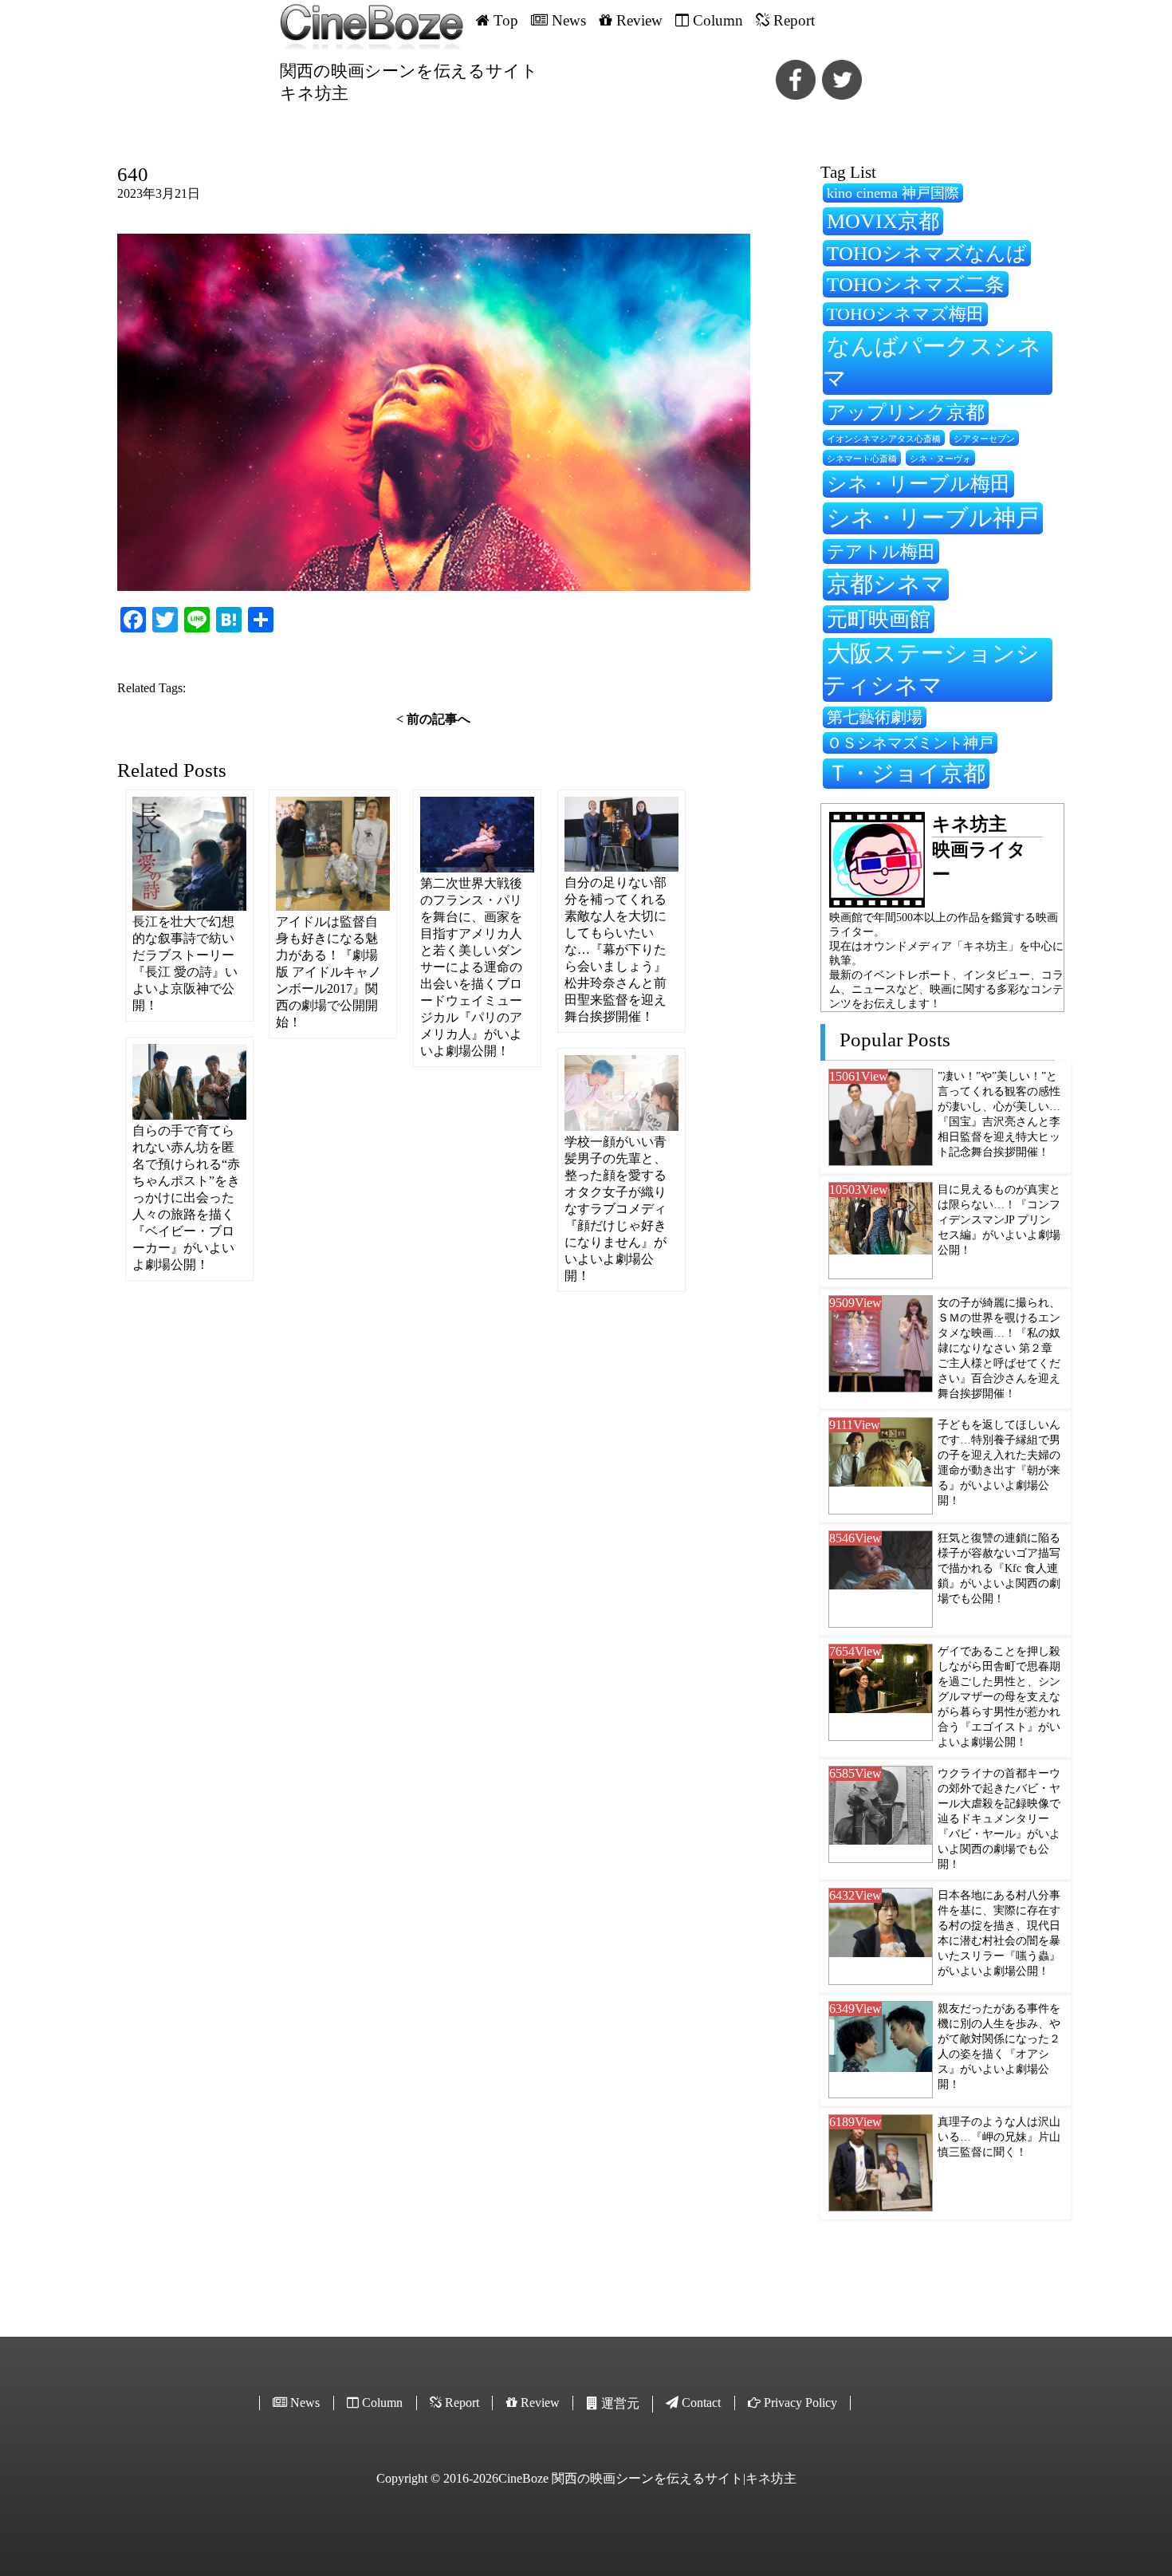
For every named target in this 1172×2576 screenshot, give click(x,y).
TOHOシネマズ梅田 (905, 314)
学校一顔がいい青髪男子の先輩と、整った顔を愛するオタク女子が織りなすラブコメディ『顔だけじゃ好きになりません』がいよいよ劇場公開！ (615, 1209)
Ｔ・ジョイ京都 (906, 773)
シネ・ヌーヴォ (940, 459)
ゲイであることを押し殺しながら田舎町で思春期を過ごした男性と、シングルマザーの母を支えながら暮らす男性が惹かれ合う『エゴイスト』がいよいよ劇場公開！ (999, 1696)
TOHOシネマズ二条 (916, 284)
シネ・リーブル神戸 (933, 518)
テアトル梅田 (881, 551)
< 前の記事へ (433, 719)
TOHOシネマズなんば (927, 253)
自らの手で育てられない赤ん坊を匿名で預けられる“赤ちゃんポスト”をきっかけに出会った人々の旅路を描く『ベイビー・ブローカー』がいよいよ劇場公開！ (186, 1197)
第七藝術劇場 (875, 717)
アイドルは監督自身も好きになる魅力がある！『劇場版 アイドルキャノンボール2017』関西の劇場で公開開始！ (328, 972)
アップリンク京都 (906, 412)
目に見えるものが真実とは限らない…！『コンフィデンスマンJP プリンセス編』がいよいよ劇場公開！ (999, 1219)
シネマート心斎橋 (862, 459)
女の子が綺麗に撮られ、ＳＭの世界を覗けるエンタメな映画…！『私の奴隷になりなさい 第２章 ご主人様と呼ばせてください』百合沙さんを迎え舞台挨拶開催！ (999, 1348)
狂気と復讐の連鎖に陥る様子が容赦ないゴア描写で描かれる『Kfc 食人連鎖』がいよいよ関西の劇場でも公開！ (999, 1568)
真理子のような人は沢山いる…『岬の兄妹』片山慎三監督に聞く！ (999, 2137)
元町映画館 (879, 619)
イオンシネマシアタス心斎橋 (884, 439)
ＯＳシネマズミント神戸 (910, 743)
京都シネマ (886, 584)
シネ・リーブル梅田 (918, 483)
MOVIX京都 (883, 221)
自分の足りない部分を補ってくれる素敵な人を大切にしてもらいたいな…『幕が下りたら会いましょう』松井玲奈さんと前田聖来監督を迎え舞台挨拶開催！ (615, 949)
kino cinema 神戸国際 (893, 193)
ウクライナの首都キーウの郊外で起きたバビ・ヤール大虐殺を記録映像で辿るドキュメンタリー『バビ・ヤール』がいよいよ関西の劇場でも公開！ (999, 1818)
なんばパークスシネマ (932, 362)
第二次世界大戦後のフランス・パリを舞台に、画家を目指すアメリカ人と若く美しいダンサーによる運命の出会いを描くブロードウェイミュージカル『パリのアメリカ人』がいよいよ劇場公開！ (471, 967)
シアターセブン (984, 439)
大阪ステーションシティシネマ (931, 669)
